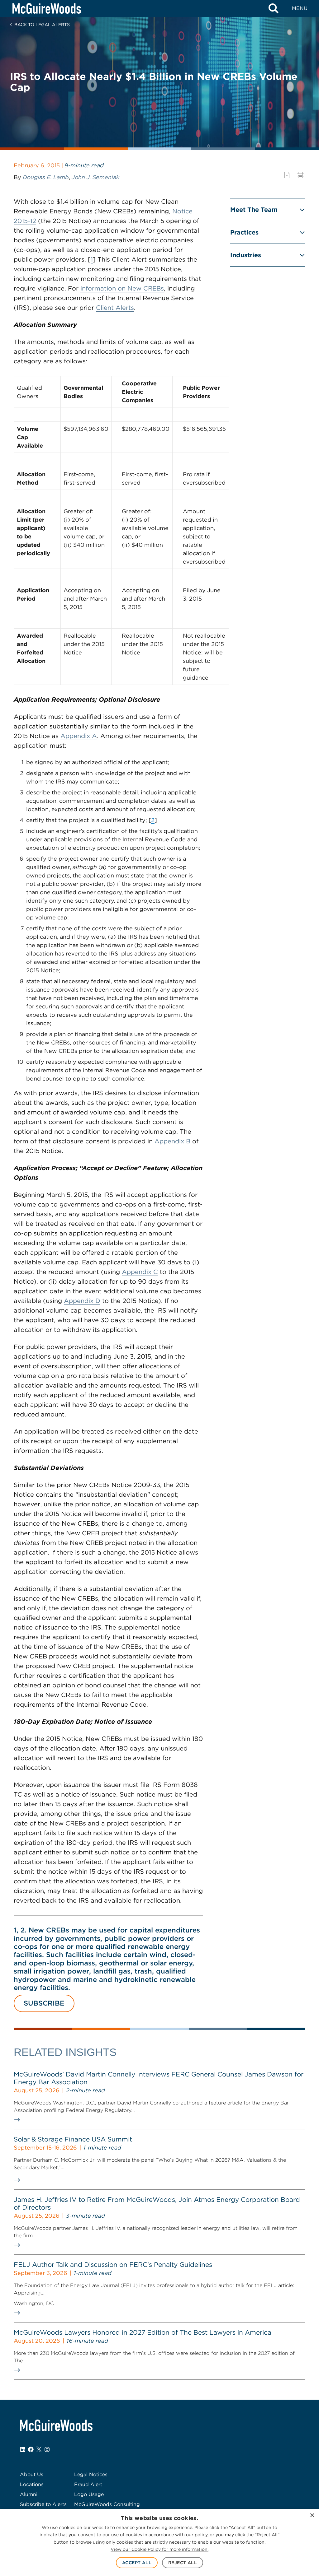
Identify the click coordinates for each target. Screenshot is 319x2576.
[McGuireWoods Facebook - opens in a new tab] (31, 2449)
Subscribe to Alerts (43, 2504)
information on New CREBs (122, 288)
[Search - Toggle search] (274, 8)
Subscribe (44, 2003)
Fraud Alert (88, 2484)
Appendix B (172, 1141)
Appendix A (79, 736)
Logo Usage (89, 2494)
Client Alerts (115, 308)
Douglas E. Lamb (46, 177)
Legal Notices (91, 2474)
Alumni (29, 2494)
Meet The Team (254, 210)
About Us (32, 2474)
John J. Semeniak (95, 177)
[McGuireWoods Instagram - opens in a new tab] (47, 2449)
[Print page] (300, 175)
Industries (246, 255)
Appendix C (140, 1272)
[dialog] (159, 2542)
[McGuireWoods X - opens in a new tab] (39, 2449)
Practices (244, 232)
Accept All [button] (137, 2563)
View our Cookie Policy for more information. (159, 2549)
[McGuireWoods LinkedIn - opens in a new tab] (23, 2449)
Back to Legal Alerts (42, 25)
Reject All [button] (183, 2563)
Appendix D (82, 1301)
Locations (32, 2484)
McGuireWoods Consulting (107, 2504)
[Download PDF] (287, 175)
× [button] (312, 2516)
